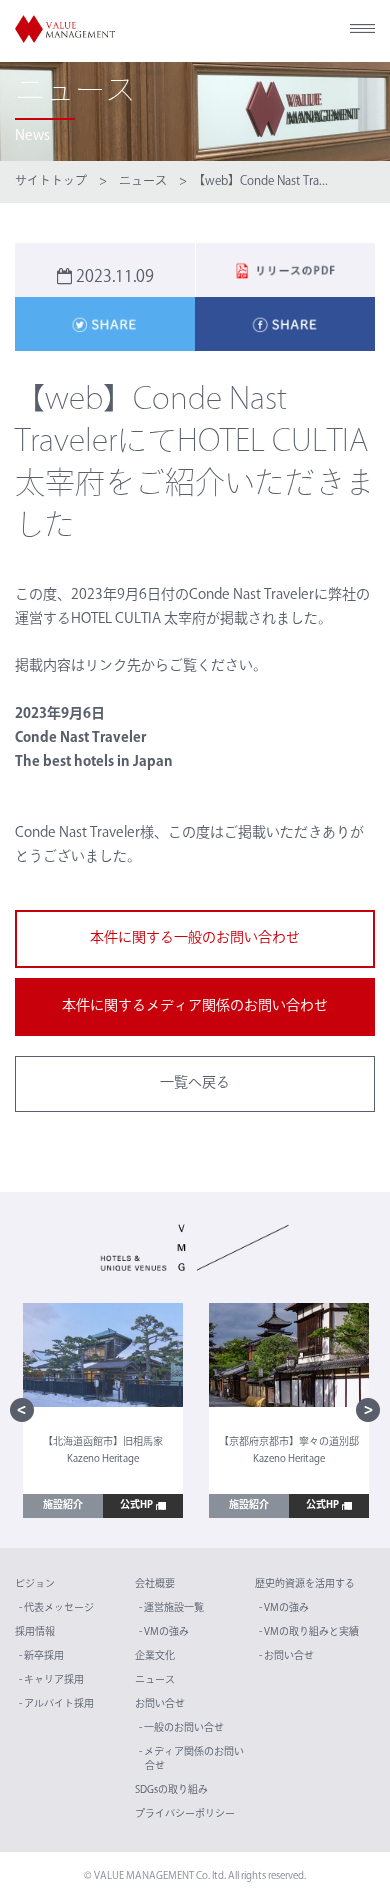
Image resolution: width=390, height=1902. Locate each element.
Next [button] (368, 1410)
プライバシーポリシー (185, 1814)
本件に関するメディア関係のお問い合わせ (195, 1006)
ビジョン (35, 1584)
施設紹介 (63, 1505)
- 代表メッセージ (56, 1608)
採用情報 (35, 1632)
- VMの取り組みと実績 (309, 1632)
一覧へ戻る (195, 1083)
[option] (103, 1411)
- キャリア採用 (51, 1680)
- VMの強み (164, 1632)
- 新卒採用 (41, 1656)
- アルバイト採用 (56, 1704)
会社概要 (155, 1584)
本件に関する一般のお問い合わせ (195, 938)
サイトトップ (51, 182)
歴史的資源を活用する (305, 1584)
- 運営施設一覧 (171, 1608)
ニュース (143, 182)
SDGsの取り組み (171, 1790)
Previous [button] (22, 1410)
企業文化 (155, 1656)
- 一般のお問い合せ (181, 1728)
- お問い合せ (286, 1656)
